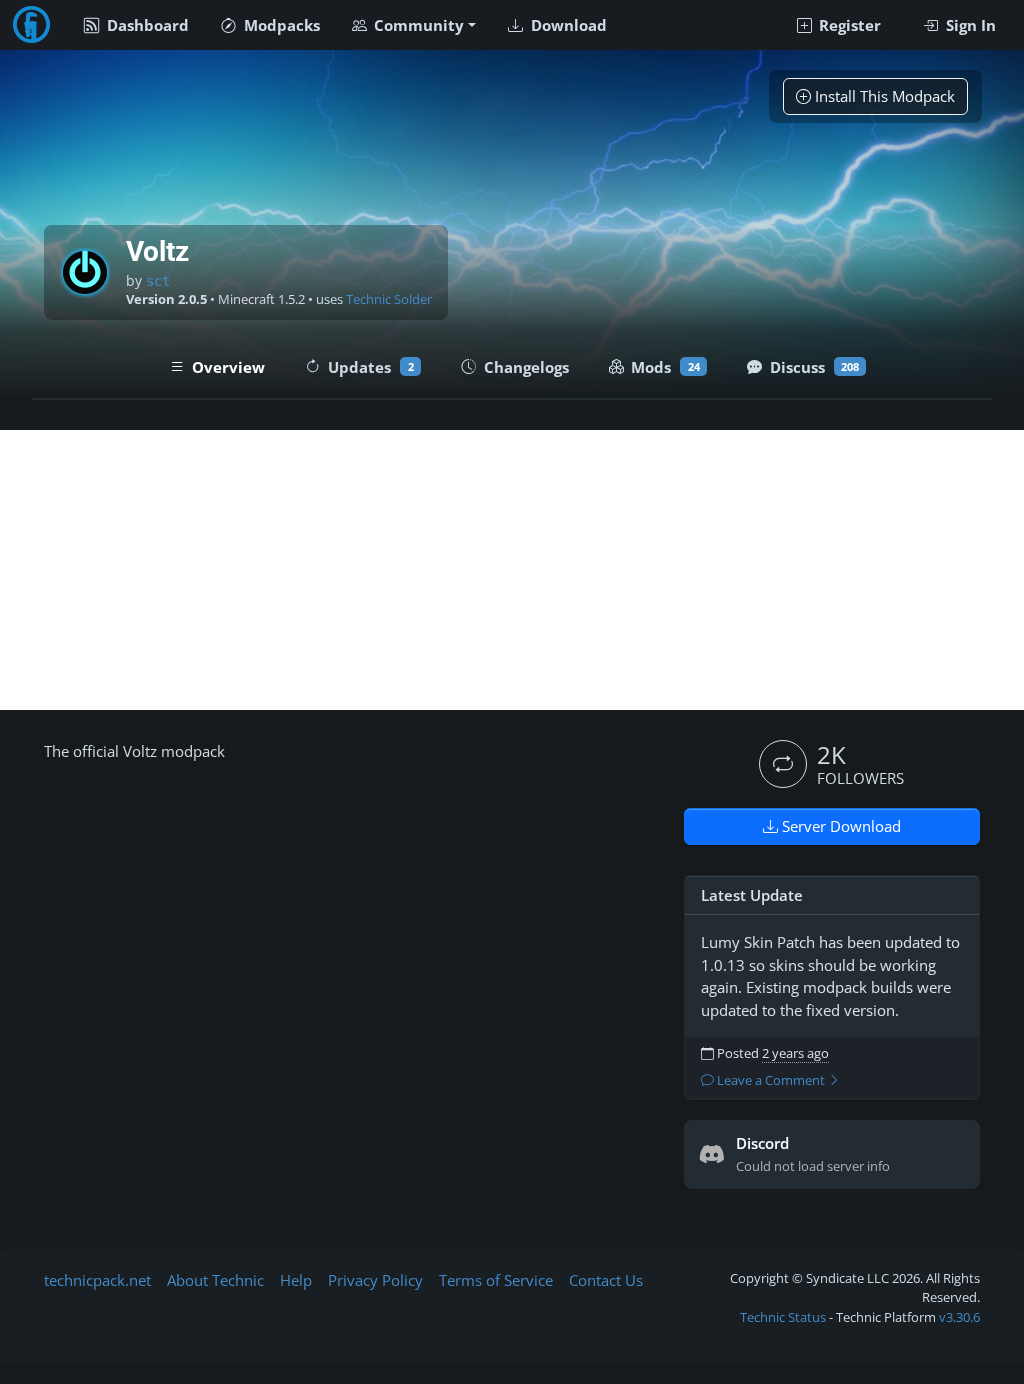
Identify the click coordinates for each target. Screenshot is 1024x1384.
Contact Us (606, 1280)
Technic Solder (389, 299)
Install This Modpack (883, 96)
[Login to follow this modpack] (783, 764)
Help (296, 1280)
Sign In (969, 25)
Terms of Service (496, 1280)
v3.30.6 (959, 1317)
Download (567, 25)
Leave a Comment (771, 1080)
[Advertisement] (512, 570)
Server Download (839, 826)
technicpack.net (97, 1280)
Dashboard (146, 25)
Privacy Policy (375, 1280)
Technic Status (783, 1317)
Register (848, 25)
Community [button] (417, 25)
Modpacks (280, 25)
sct (158, 281)
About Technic (215, 1280)
